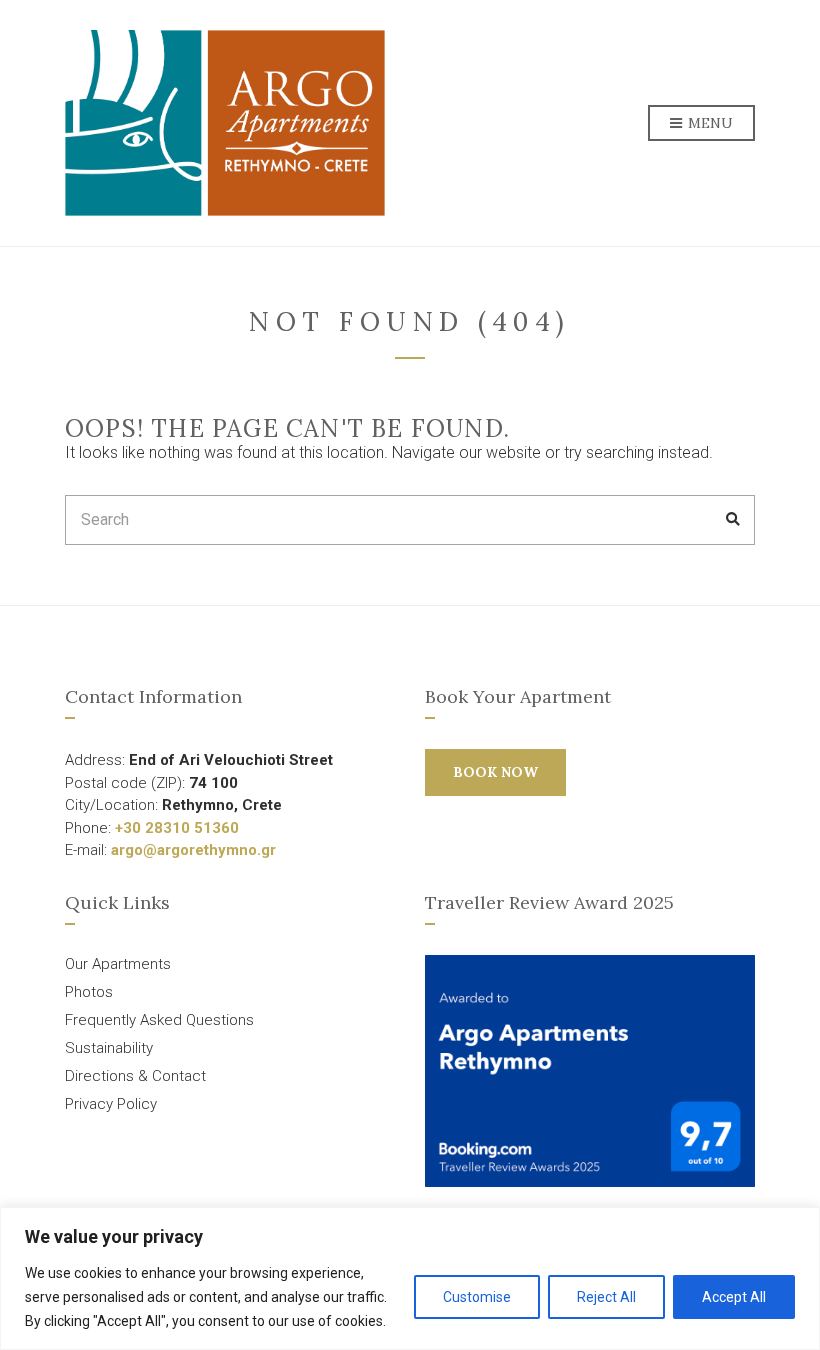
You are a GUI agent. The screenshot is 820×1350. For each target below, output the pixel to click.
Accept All (734, 1297)
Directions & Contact (135, 1076)
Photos (89, 992)
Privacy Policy (111, 1104)
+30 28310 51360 (177, 828)
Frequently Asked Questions (159, 1020)
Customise (477, 1297)
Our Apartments (118, 964)
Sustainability (109, 1048)
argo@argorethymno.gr (193, 850)
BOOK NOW (495, 772)
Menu (708, 123)
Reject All (606, 1297)
